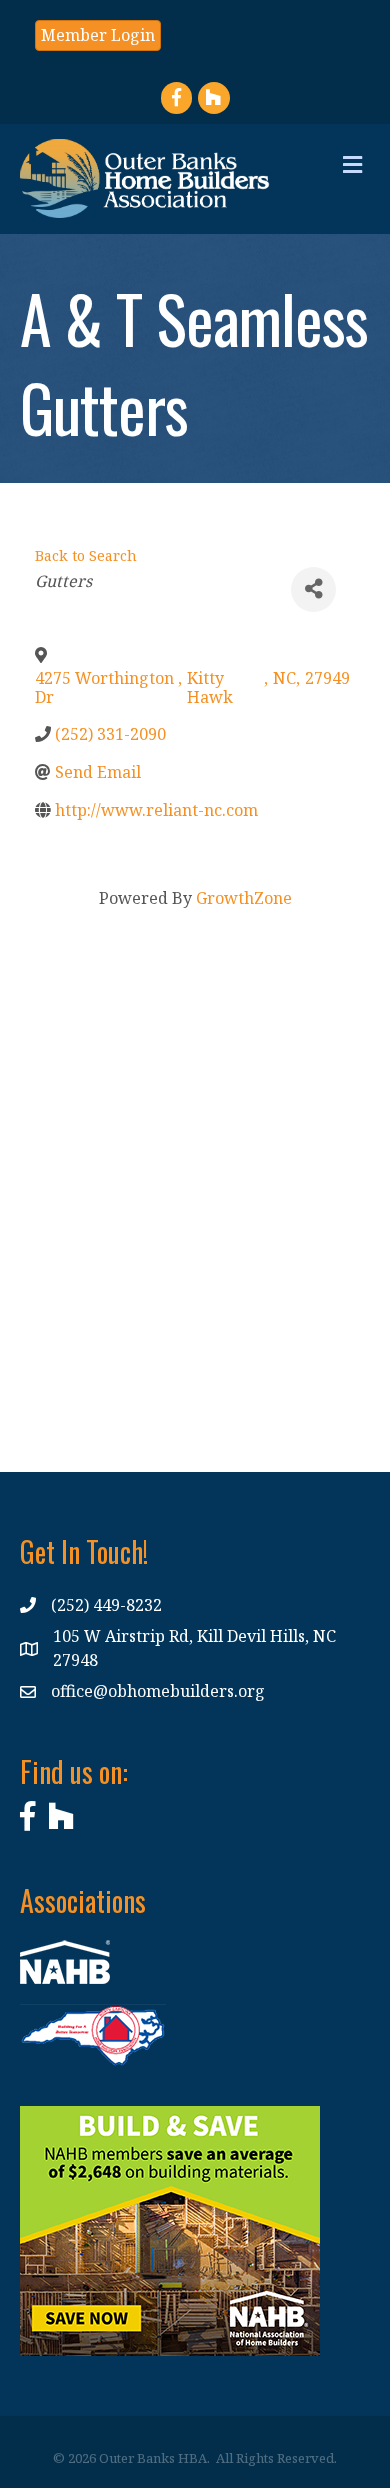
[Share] (313, 589)
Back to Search (86, 555)
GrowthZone (244, 898)
